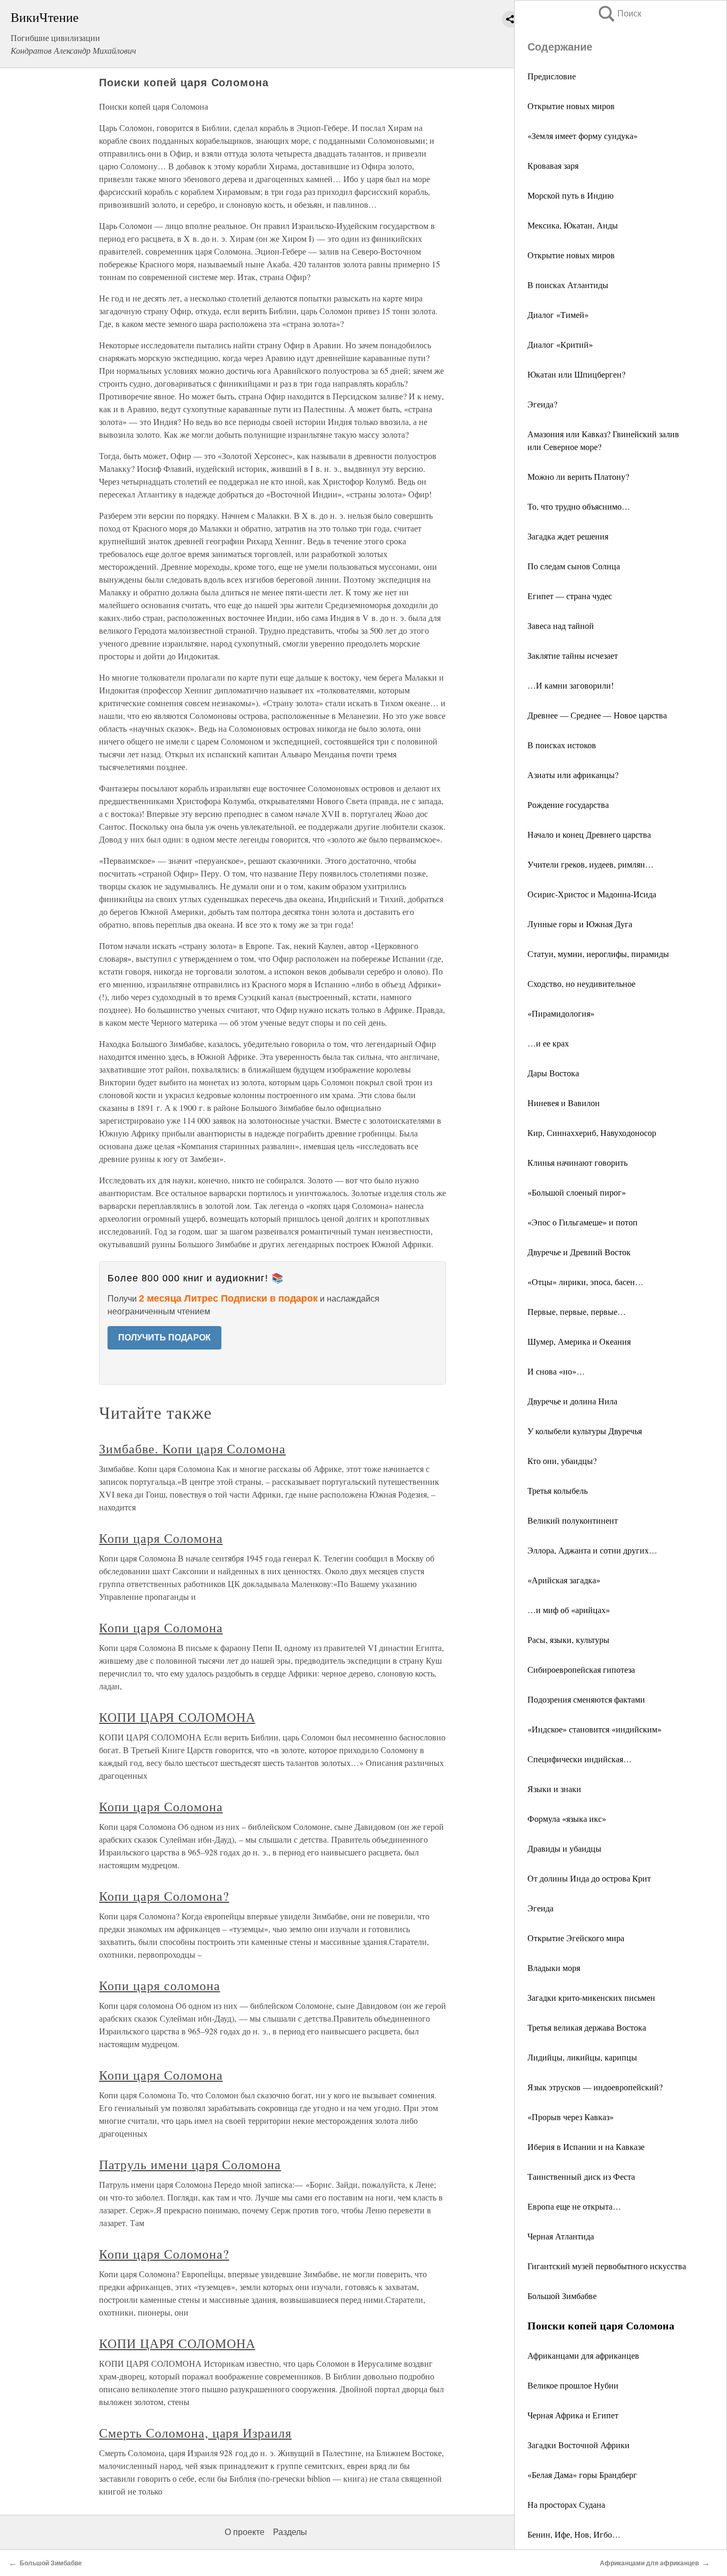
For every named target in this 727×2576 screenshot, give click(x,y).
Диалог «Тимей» (558, 314)
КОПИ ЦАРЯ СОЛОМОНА (177, 1717)
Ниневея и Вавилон (564, 1103)
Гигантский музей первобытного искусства (607, 2266)
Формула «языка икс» (567, 1818)
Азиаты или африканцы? (573, 775)
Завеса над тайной (561, 625)
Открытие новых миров (571, 106)
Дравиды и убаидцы (564, 1848)
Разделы (290, 2532)
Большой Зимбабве (562, 2296)
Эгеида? (542, 404)
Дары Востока (553, 1073)
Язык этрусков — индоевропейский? (595, 2087)
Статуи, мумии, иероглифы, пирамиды (598, 954)
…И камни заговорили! (571, 685)
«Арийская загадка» (564, 1580)
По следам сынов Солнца (574, 566)
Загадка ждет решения (568, 536)
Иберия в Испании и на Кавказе (586, 2146)
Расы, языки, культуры (568, 1639)
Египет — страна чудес (570, 596)
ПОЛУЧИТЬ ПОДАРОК (164, 1338)
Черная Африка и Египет (573, 2415)
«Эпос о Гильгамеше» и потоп (583, 1222)
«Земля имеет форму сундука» (583, 136)
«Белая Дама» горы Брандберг (582, 2475)
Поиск (619, 14)
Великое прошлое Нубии (573, 2385)
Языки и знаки (554, 1789)
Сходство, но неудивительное (581, 983)
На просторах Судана (566, 2504)
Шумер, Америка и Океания (579, 1341)
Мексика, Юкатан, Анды (573, 225)
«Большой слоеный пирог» (577, 1192)
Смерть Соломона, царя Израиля (195, 2433)
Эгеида (540, 1908)
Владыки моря (554, 1968)
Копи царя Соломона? (164, 1896)
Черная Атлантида (561, 2236)
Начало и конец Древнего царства (589, 834)
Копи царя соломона (159, 1985)
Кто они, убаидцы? (562, 1461)
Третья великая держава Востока (587, 2027)
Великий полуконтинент (573, 1520)
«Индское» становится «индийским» (594, 1729)
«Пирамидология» (561, 1013)
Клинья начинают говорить (577, 1162)
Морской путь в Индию (571, 195)
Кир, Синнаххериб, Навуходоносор (592, 1132)
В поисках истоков (562, 745)
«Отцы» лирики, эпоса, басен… (585, 1282)
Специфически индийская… (580, 1759)
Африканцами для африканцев (583, 2355)
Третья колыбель (557, 1490)
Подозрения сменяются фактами (586, 1699)
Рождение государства (568, 804)
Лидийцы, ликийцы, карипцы (582, 2057)
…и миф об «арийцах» (569, 1610)
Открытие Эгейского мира (576, 1938)
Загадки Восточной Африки (579, 2445)
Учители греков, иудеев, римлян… (590, 864)
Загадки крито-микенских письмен (591, 1997)
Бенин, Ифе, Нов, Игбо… (574, 2534)
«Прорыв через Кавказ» (571, 2117)
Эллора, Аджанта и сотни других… (592, 1550)
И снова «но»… (556, 1371)
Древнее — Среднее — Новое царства (597, 715)
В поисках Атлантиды (568, 285)
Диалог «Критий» (560, 344)
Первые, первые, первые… (577, 1311)
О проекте (245, 2532)
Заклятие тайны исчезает (573, 655)
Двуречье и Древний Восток (579, 1252)
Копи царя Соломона (161, 1538)
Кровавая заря (553, 165)
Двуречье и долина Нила (572, 1401)
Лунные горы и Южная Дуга (580, 924)
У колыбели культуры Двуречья (585, 1431)
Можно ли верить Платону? (578, 476)
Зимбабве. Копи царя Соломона (192, 1449)
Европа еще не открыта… (574, 2206)
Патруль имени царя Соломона (190, 2164)
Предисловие (552, 76)
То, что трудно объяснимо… (579, 506)
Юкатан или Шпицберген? (576, 374)
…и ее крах (548, 1043)
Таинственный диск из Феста (581, 2176)
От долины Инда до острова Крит (589, 1878)
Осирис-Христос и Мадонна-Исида (592, 894)
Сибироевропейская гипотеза (581, 1669)
